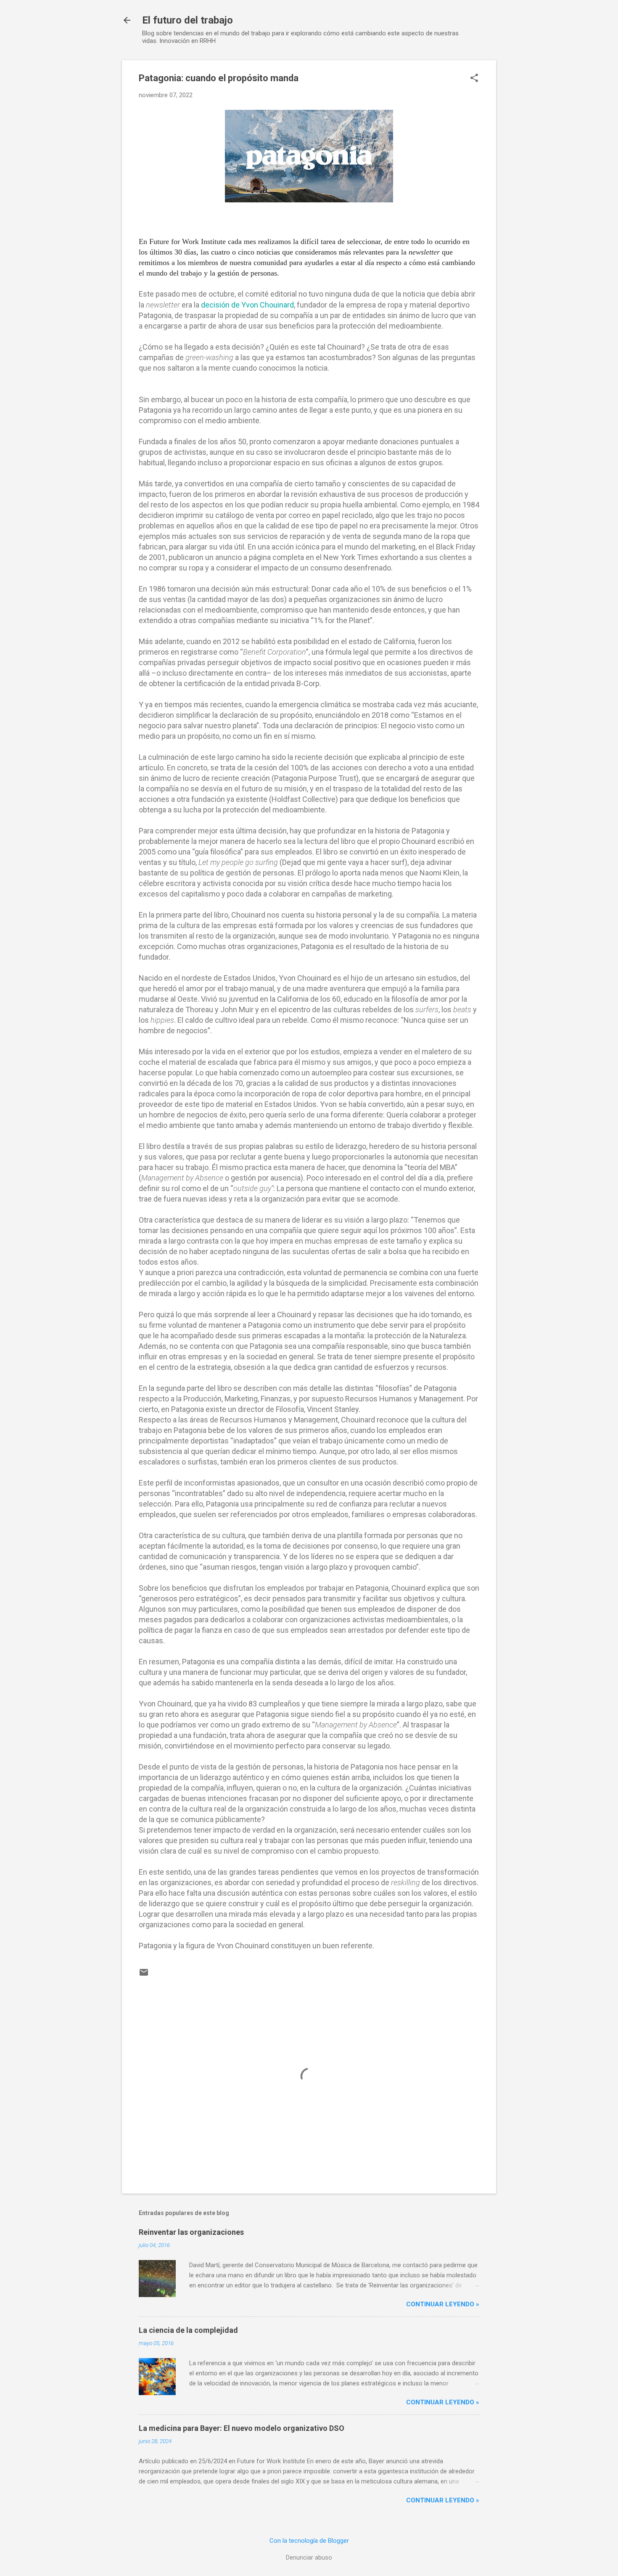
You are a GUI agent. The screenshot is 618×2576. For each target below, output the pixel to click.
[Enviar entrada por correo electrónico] (144, 1975)
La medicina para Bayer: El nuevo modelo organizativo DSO (242, 2428)
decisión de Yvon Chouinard (247, 305)
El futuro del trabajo (188, 20)
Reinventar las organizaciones (191, 2232)
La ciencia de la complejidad (188, 2330)
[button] (474, 79)
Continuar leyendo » (443, 2304)
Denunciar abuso (309, 2557)
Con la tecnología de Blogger (309, 2541)
